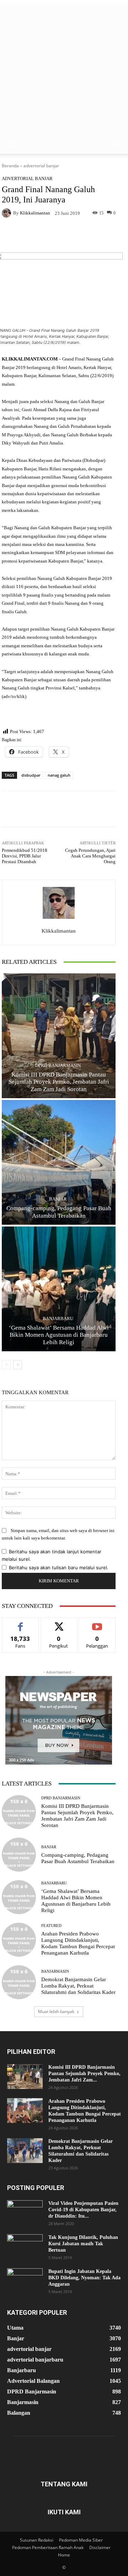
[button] (12, 144)
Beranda (10, 166)
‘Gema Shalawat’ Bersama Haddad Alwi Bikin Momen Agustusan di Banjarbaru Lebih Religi (59, 1335)
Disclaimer (100, 2547)
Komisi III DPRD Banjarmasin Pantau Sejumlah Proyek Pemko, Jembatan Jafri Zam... (84, 2074)
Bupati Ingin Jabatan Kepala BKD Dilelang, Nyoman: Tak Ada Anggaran (84, 2278)
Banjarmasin (55, 1971)
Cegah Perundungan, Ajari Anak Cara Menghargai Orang (90, 856)
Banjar (58, 1199)
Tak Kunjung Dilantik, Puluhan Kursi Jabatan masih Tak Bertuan (83, 2244)
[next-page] (18, 1365)
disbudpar (31, 775)
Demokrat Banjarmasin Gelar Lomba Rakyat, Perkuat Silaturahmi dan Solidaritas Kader (78, 1986)
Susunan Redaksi (37, 2540)
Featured (51, 1926)
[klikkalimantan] (7, 213)
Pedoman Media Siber (81, 2540)
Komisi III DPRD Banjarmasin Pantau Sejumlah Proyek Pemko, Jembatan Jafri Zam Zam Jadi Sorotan (59, 1082)
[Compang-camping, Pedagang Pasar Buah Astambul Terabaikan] (59, 1162)
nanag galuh (59, 775)
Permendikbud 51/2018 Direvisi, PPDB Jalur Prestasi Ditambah (25, 856)
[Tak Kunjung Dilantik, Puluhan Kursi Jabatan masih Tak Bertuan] (25, 2247)
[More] (86, 236)
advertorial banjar (41, 166)
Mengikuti (59, 1623)
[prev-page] (6, 1365)
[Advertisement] (64, 67)
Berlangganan (97, 1623)
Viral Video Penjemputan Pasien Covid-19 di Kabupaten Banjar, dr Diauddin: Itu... (83, 2210)
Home (64, 2555)
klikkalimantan (35, 213)
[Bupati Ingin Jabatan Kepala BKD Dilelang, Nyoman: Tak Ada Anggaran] (25, 2281)
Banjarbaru (58, 1318)
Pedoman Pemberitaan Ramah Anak (48, 2547)
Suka (20, 1623)
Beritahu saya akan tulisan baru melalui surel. (59, 1568)
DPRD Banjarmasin (58, 1065)
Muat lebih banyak (56, 2011)
